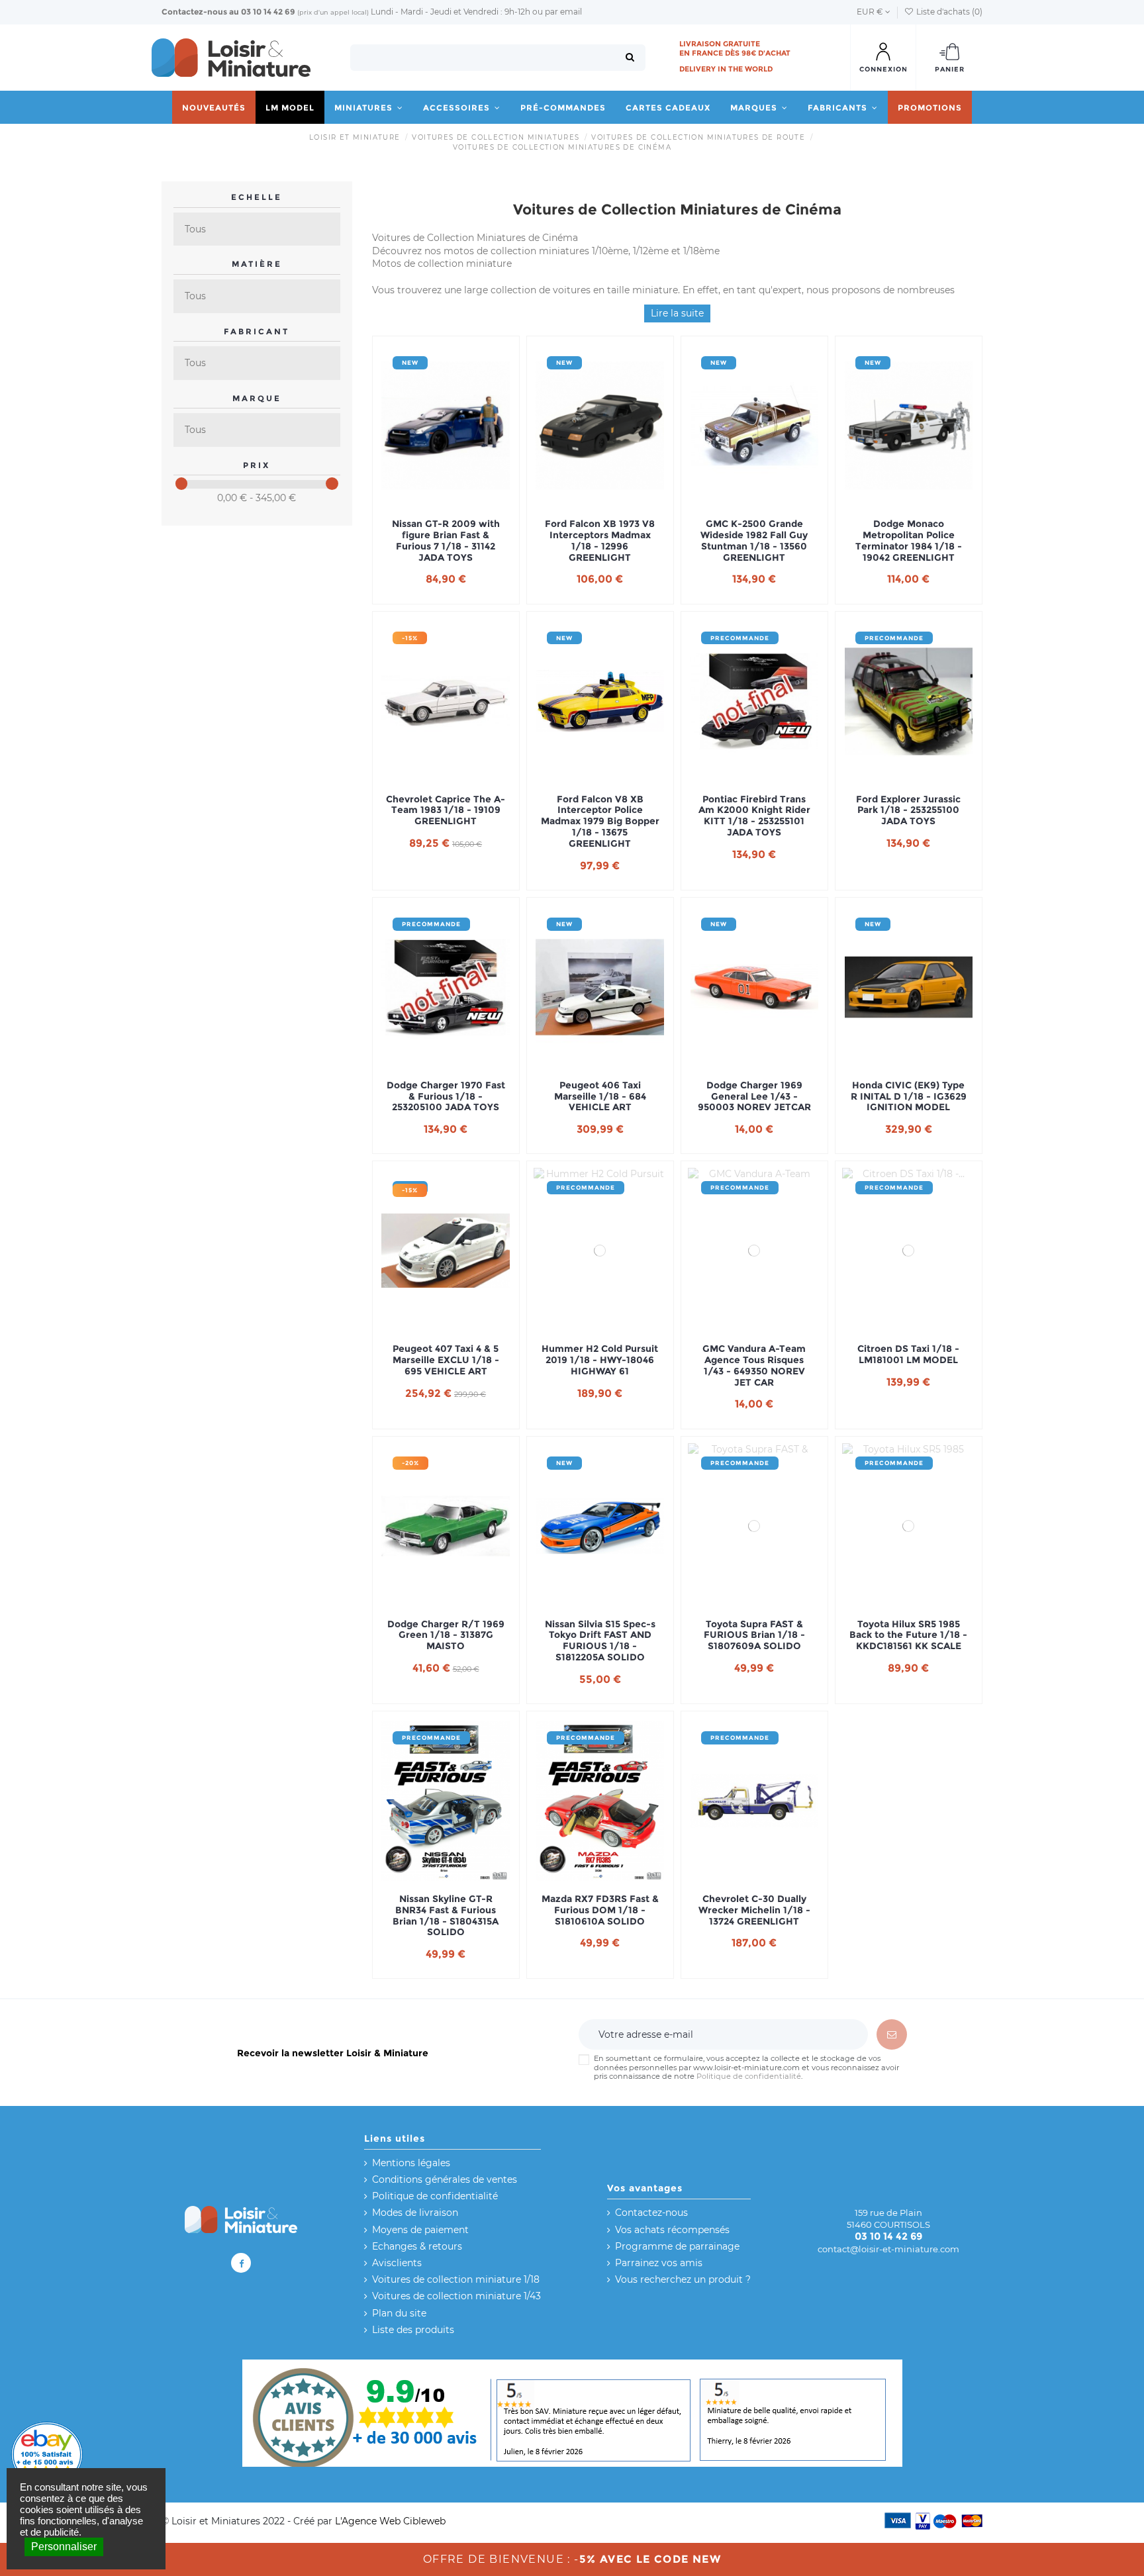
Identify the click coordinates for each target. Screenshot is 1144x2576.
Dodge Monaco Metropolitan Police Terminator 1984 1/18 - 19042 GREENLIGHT (909, 541)
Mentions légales (411, 2163)
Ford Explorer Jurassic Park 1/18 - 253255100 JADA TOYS (908, 810)
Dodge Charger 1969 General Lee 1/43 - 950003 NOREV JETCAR (754, 1096)
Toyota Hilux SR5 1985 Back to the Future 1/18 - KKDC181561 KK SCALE (908, 1635)
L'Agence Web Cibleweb (390, 2521)
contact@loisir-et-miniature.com (888, 2249)
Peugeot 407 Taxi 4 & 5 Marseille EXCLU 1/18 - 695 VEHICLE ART (446, 1360)
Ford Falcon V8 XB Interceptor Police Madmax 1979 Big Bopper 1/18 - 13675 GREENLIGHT (600, 822)
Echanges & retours (417, 2246)
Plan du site (399, 2313)
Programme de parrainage (677, 2246)
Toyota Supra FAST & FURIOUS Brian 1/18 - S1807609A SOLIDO (754, 1635)
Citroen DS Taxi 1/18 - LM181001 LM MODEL (908, 1355)
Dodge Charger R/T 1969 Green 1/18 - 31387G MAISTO (446, 1635)
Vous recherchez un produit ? (683, 2279)
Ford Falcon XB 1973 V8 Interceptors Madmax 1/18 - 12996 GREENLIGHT (600, 541)
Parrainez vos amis (659, 2263)
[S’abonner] (892, 2034)
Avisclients (397, 2263)
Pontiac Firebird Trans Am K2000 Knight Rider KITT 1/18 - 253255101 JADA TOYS (754, 816)
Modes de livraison (415, 2213)
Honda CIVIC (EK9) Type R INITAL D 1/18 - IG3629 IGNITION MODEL (909, 1096)
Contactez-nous (194, 12)
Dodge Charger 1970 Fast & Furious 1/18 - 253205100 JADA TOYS (446, 1096)
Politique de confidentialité (749, 2076)
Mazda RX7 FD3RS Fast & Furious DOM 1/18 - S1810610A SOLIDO (600, 1910)
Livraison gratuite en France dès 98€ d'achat (735, 48)
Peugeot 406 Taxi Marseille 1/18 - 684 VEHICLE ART (600, 1096)
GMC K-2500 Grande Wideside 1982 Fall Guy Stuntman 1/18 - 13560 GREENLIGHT (754, 541)
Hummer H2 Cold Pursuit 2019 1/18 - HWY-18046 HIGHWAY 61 (600, 1360)
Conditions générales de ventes (445, 2179)
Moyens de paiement (420, 2230)
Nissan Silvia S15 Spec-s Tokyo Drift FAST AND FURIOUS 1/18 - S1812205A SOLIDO (600, 1641)
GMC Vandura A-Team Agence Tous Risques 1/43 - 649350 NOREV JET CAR (754, 1365)
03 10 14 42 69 (268, 12)
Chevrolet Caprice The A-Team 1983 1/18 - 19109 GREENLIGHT (446, 810)
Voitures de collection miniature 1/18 (456, 2279)
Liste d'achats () (948, 12)
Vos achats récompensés (672, 2230)
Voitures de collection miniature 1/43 (456, 2296)
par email (563, 12)
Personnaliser (64, 2547)
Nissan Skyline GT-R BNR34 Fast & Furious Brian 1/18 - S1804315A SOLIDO (446, 1916)
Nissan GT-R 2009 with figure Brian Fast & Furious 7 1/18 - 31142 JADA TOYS (446, 541)
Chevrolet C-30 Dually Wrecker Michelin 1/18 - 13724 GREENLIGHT (754, 1910)
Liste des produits (413, 2330)
